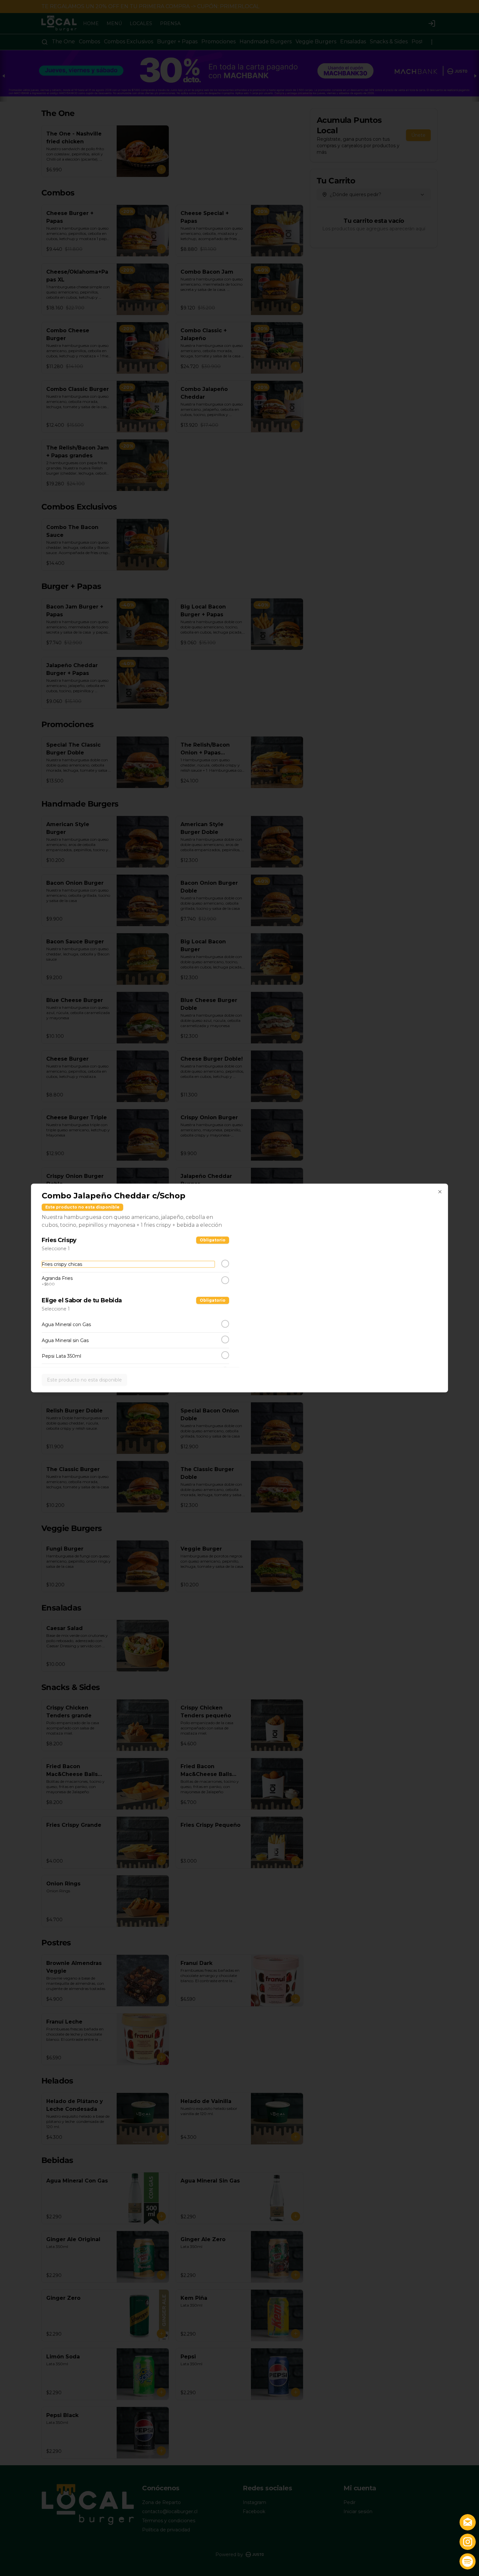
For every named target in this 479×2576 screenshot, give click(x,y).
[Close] (440, 1192)
